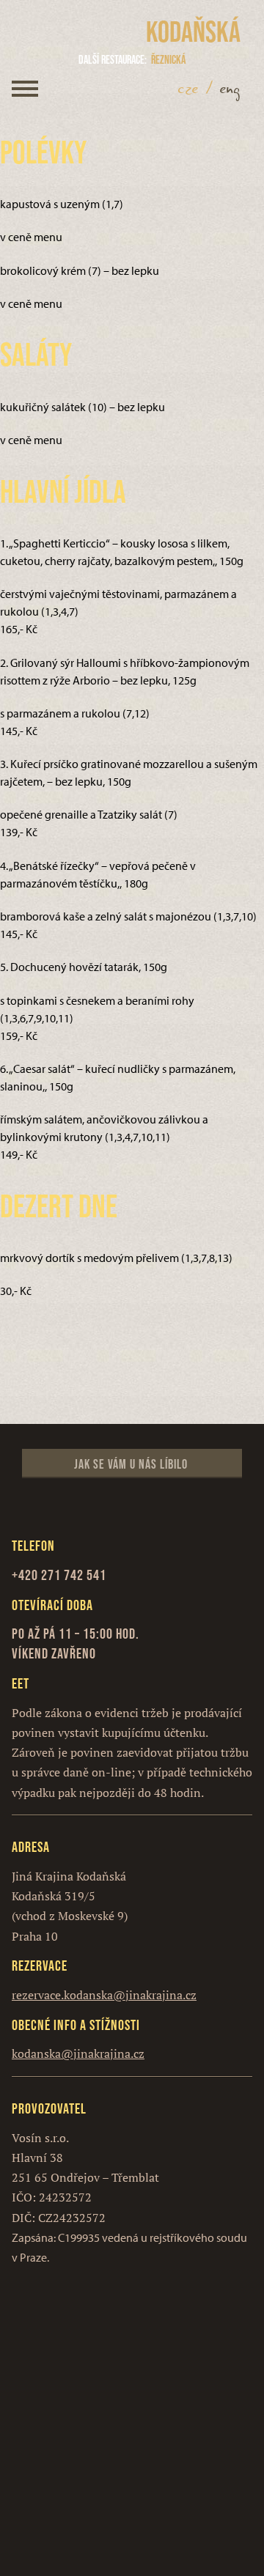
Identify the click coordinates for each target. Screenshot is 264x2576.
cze (188, 89)
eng (230, 89)
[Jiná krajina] (83, 32)
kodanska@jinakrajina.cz (78, 2053)
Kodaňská (193, 32)
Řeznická (132, 59)
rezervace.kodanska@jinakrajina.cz (104, 1995)
